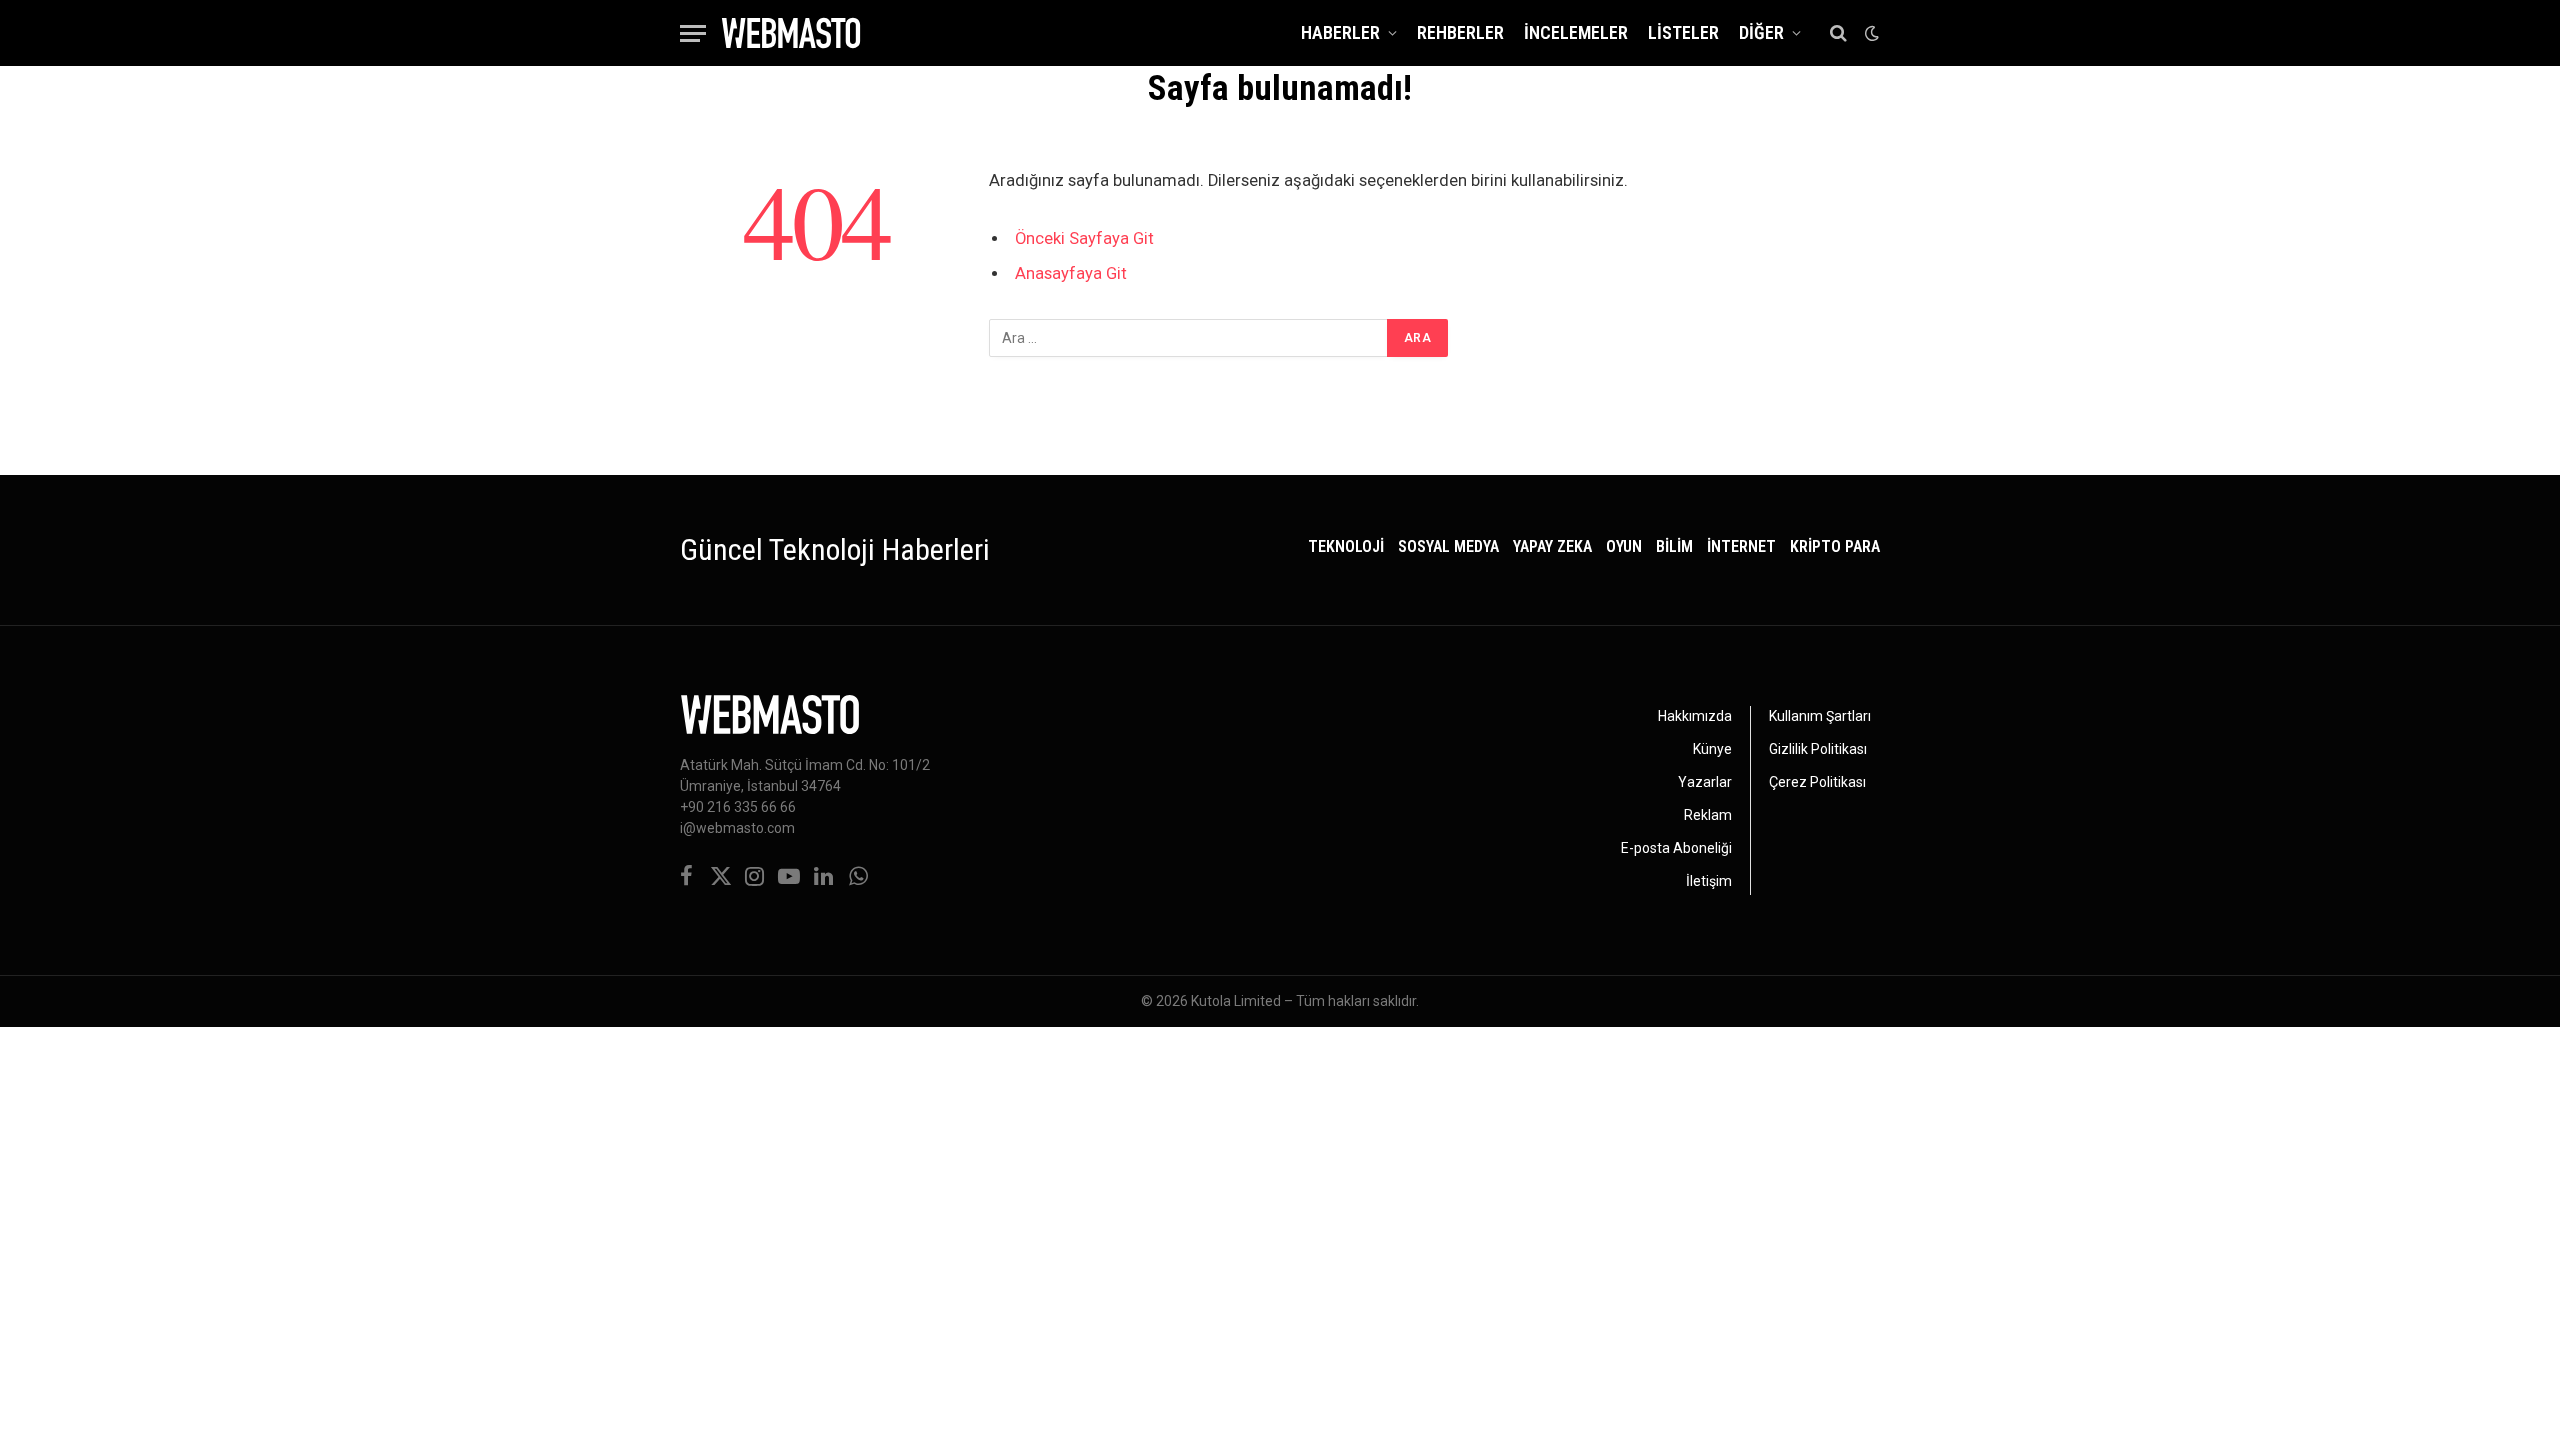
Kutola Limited (1236, 1001)
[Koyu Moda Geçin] (1870, 33)
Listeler (1683, 32)
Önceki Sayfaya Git (1084, 238)
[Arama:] (1189, 338)
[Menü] (693, 33)
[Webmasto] (791, 33)
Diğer (1761, 32)
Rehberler (1460, 32)
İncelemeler (1576, 32)
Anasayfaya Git (1071, 273)
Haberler (1340, 32)
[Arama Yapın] (1838, 33)
